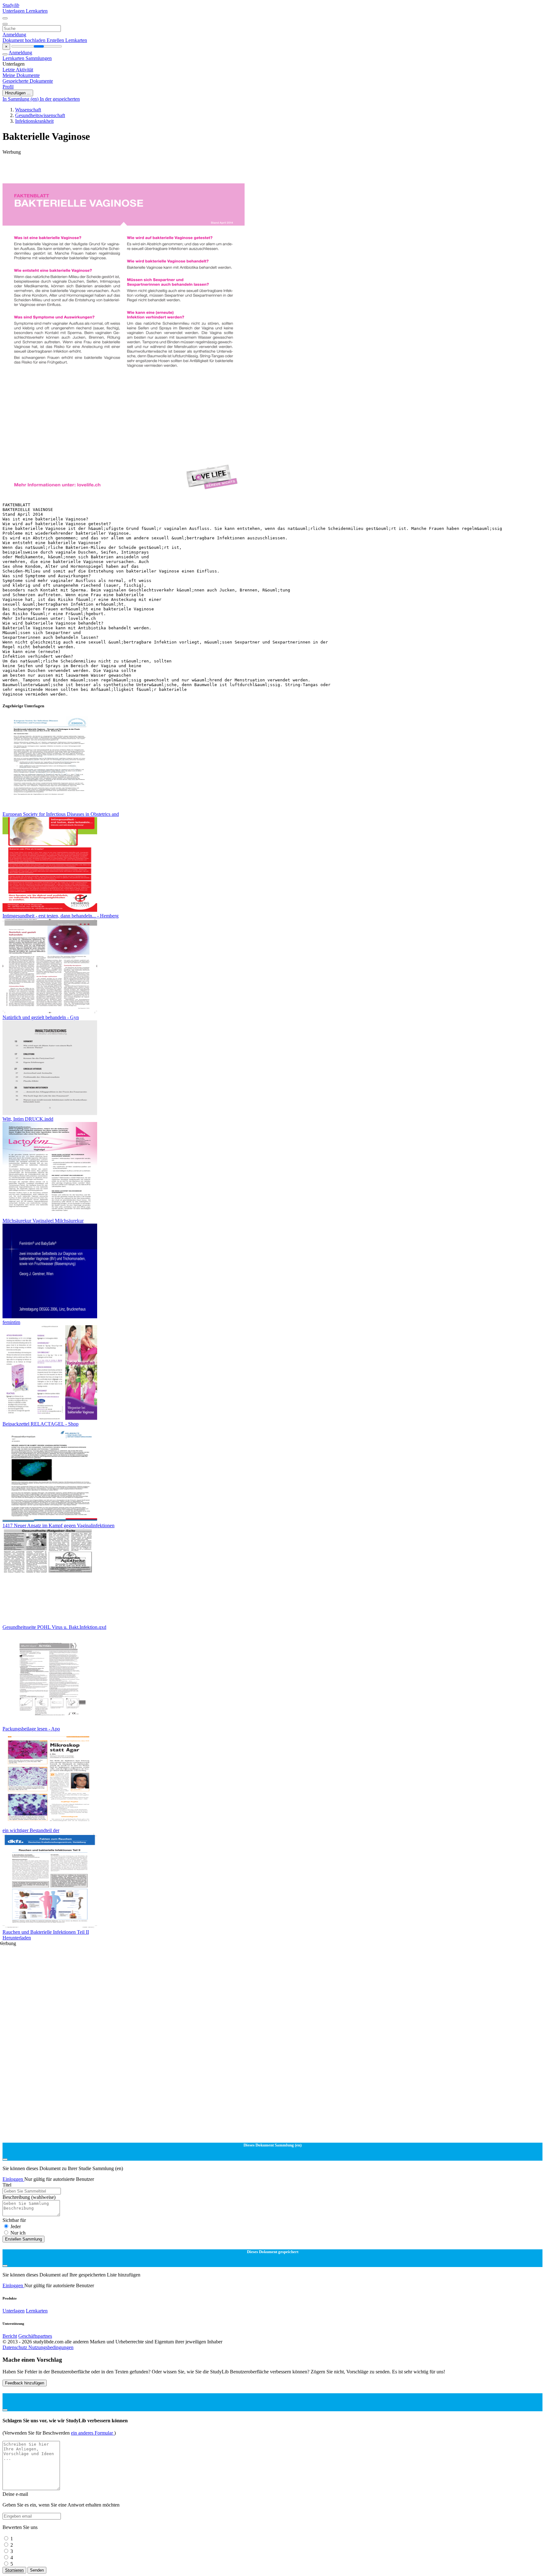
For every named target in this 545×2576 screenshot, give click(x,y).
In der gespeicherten (60, 99)
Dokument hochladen (25, 40)
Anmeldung (14, 35)
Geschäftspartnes (35, 2336)
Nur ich (18, 2233)
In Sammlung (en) (21, 99)
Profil (8, 87)
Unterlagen (14, 11)
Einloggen (13, 2179)
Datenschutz (15, 2347)
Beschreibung (29, 2197)
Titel (7, 2185)
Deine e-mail (15, 2494)
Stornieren (14, 2570)
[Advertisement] (192, 169)
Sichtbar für (14, 2220)
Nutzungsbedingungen (51, 2347)
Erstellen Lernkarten (67, 40)
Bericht (10, 2336)
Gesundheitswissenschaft (40, 115)
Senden (37, 2570)
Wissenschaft (28, 110)
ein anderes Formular (93, 2433)
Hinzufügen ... (18, 93)
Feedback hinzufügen (25, 2383)
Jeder (16, 2226)
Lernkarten (37, 11)
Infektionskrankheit (34, 121)
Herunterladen (17, 1938)
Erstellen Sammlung (23, 2239)
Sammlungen (39, 58)
